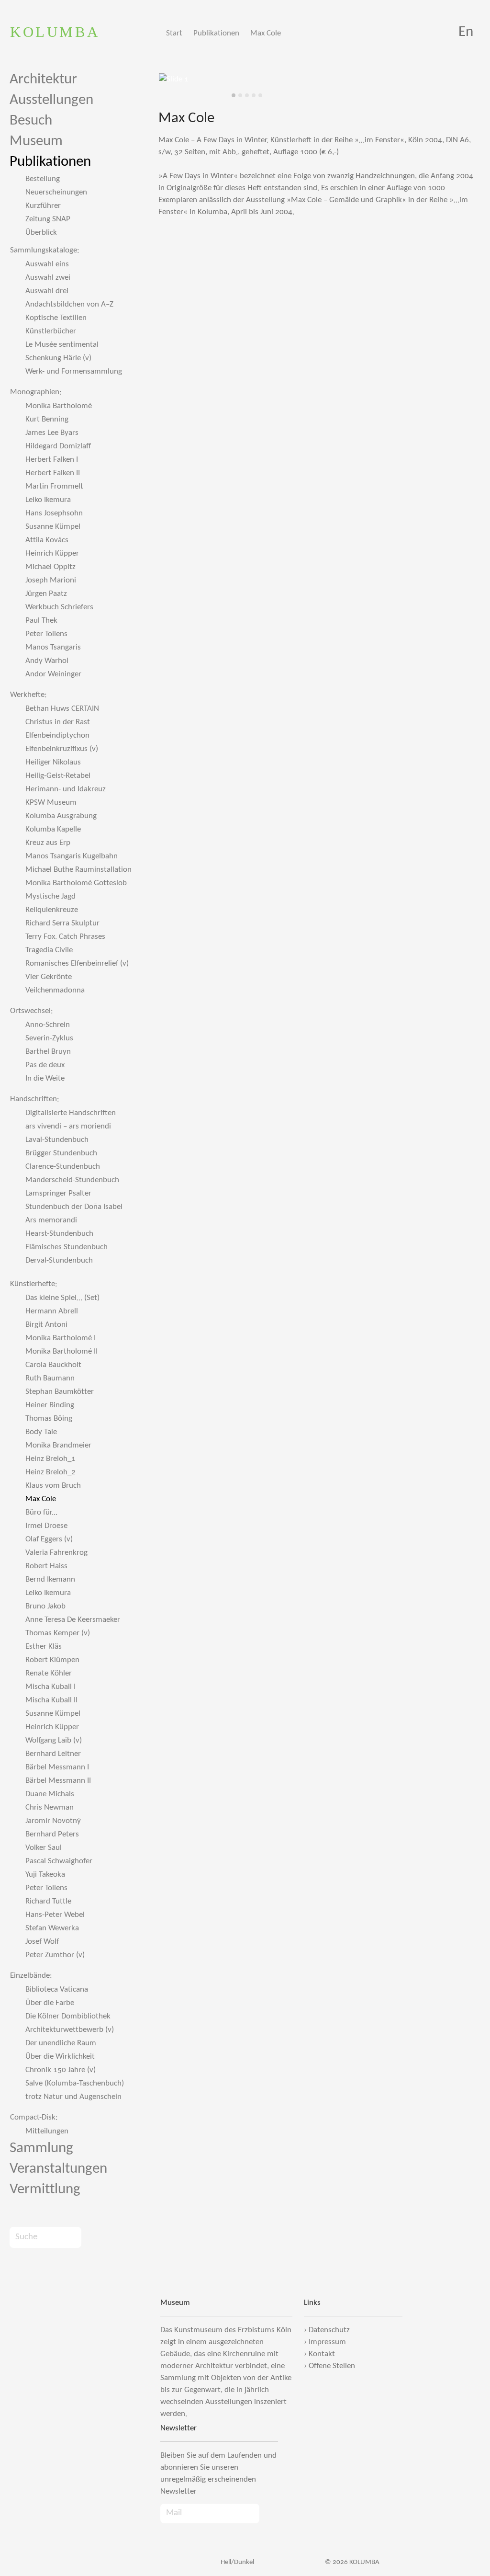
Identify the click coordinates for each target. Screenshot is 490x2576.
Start (174, 33)
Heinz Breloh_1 (50, 1459)
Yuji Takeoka (45, 1875)
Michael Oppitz (50, 567)
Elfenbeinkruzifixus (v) (62, 749)
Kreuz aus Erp (48, 843)
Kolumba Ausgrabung (61, 816)
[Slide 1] (234, 95)
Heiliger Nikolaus (53, 762)
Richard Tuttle (48, 1901)
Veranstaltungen (58, 2169)
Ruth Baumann (50, 1378)
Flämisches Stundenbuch (67, 1247)
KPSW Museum (51, 803)
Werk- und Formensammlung (74, 371)
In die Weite (45, 1078)
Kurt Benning (47, 419)
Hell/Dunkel (237, 2562)
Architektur (43, 80)
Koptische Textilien (56, 318)
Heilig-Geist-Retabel (58, 776)
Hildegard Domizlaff (58, 446)
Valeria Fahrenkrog (56, 1553)
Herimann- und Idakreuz (66, 789)
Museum (36, 142)
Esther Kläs (44, 1647)
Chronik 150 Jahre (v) (61, 2070)
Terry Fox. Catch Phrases (65, 937)
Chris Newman (50, 1807)
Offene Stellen (332, 2366)
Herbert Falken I (52, 460)
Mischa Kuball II (51, 1700)
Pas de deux (45, 1065)
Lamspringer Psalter (58, 1193)
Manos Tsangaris (53, 647)
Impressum (327, 2342)
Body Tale (41, 1432)
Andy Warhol (47, 661)
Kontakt (322, 2354)
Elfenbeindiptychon (57, 735)
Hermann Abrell (52, 1311)
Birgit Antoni (46, 1325)
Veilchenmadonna (55, 990)
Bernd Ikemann (50, 1579)
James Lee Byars (52, 433)
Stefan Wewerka (52, 1928)
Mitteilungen (47, 2131)
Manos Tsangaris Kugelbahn (72, 856)
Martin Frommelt (54, 486)
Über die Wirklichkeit (60, 2057)
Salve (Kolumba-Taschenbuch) (75, 2083)
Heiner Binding (50, 1405)
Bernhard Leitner (53, 1754)
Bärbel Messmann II (58, 1781)
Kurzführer (43, 206)
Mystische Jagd (50, 896)
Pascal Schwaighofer (59, 1861)
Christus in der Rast (58, 722)
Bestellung (43, 179)
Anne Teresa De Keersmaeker (73, 1620)
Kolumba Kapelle (53, 829)
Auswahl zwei (48, 278)
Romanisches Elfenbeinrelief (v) (77, 963)
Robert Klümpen (52, 1660)
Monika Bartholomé (59, 406)
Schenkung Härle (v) (58, 358)
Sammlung (41, 2149)
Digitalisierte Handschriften (71, 1113)
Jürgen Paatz (46, 594)
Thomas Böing (49, 1419)
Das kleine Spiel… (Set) (62, 1298)
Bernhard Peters (52, 1834)
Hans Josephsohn (54, 513)
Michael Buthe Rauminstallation (78, 870)
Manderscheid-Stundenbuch (72, 1180)
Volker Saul (44, 1848)
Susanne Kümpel (53, 527)
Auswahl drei (47, 291)
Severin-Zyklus (49, 1038)
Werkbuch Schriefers (59, 607)
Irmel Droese (46, 1526)
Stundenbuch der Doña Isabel (74, 1207)
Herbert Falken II (53, 473)
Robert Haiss (46, 1566)
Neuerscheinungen (56, 192)
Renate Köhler (49, 1673)
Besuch (31, 121)
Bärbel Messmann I (57, 1767)
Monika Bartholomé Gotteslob (76, 883)
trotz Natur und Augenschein (73, 2097)
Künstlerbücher (51, 331)
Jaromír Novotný (53, 1821)
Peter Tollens (46, 634)
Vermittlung (45, 2190)
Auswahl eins (47, 264)
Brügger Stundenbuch (61, 1153)
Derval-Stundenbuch (59, 1260)
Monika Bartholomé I (61, 1338)
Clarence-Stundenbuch (63, 1167)
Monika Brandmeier (58, 1445)
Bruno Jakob (45, 1606)
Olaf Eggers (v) (49, 1539)
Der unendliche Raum (61, 2043)
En (466, 32)
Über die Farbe (50, 2003)
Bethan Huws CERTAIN (62, 709)
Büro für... (41, 1512)
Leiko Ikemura (48, 500)
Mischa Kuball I (50, 1687)
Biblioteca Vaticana (57, 1989)
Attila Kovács (47, 540)
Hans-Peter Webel (55, 1915)
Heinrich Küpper (52, 553)
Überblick (41, 233)
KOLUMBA (55, 32)
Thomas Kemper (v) (58, 1633)
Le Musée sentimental (62, 345)
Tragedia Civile (49, 950)
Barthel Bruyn (48, 1052)
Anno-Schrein (48, 1025)
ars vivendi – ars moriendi (68, 1126)
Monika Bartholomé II (61, 1351)
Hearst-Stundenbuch (59, 1234)
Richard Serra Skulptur (62, 923)
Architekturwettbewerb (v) (70, 2030)
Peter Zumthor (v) (55, 1955)
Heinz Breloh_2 (50, 1472)
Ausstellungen (51, 100)
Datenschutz (329, 2330)
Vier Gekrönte (49, 977)
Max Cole (266, 33)
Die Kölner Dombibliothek (68, 2016)
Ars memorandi (51, 1220)
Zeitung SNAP (48, 219)
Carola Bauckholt (53, 1365)
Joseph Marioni (51, 580)
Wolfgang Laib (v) (54, 1740)
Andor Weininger (53, 674)
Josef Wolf (42, 1942)
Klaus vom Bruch (53, 1486)
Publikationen (216, 33)
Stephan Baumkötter (60, 1392)
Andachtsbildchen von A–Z (69, 304)
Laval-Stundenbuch (57, 1140)
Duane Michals (50, 1794)
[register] (269, 2513)
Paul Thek (41, 621)
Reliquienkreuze (52, 910)
